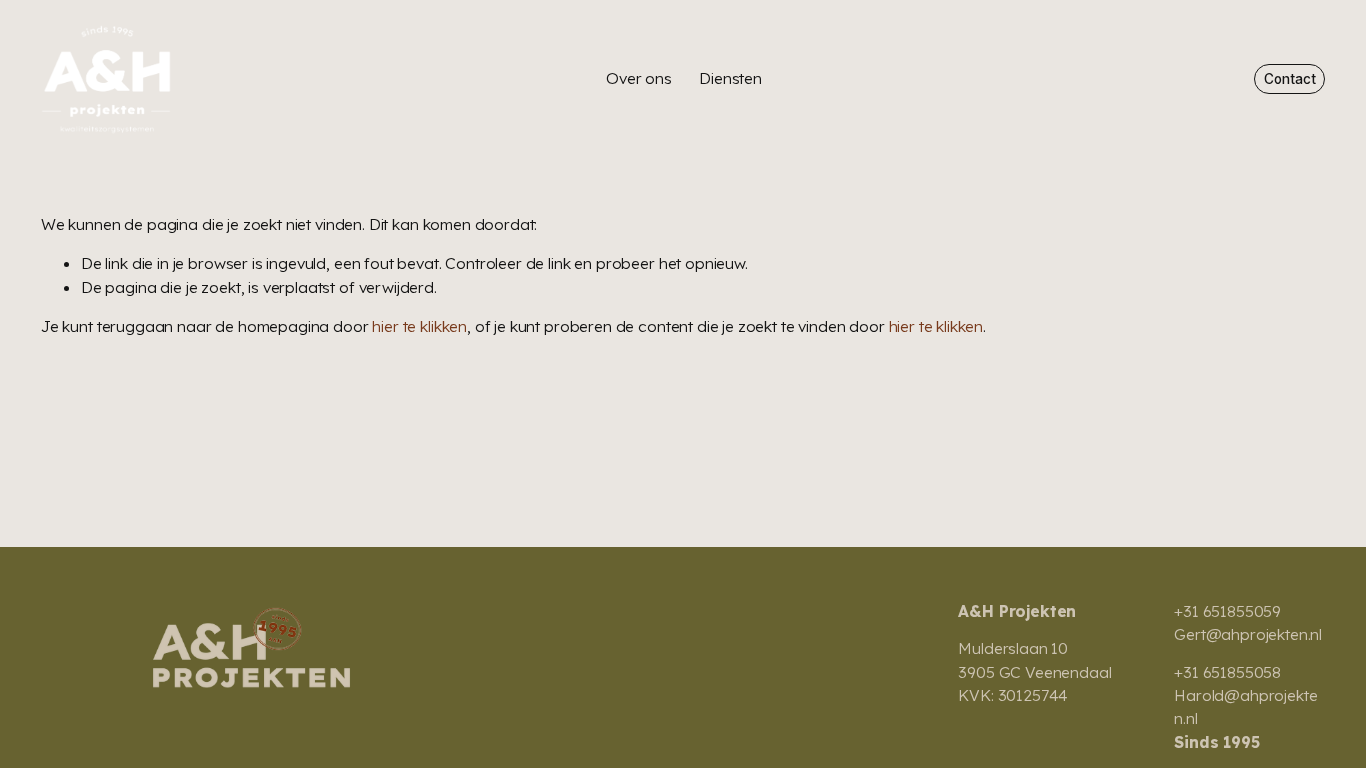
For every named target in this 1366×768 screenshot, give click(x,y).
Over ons (639, 78)
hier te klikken (419, 326)
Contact (1290, 79)
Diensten (730, 78)
